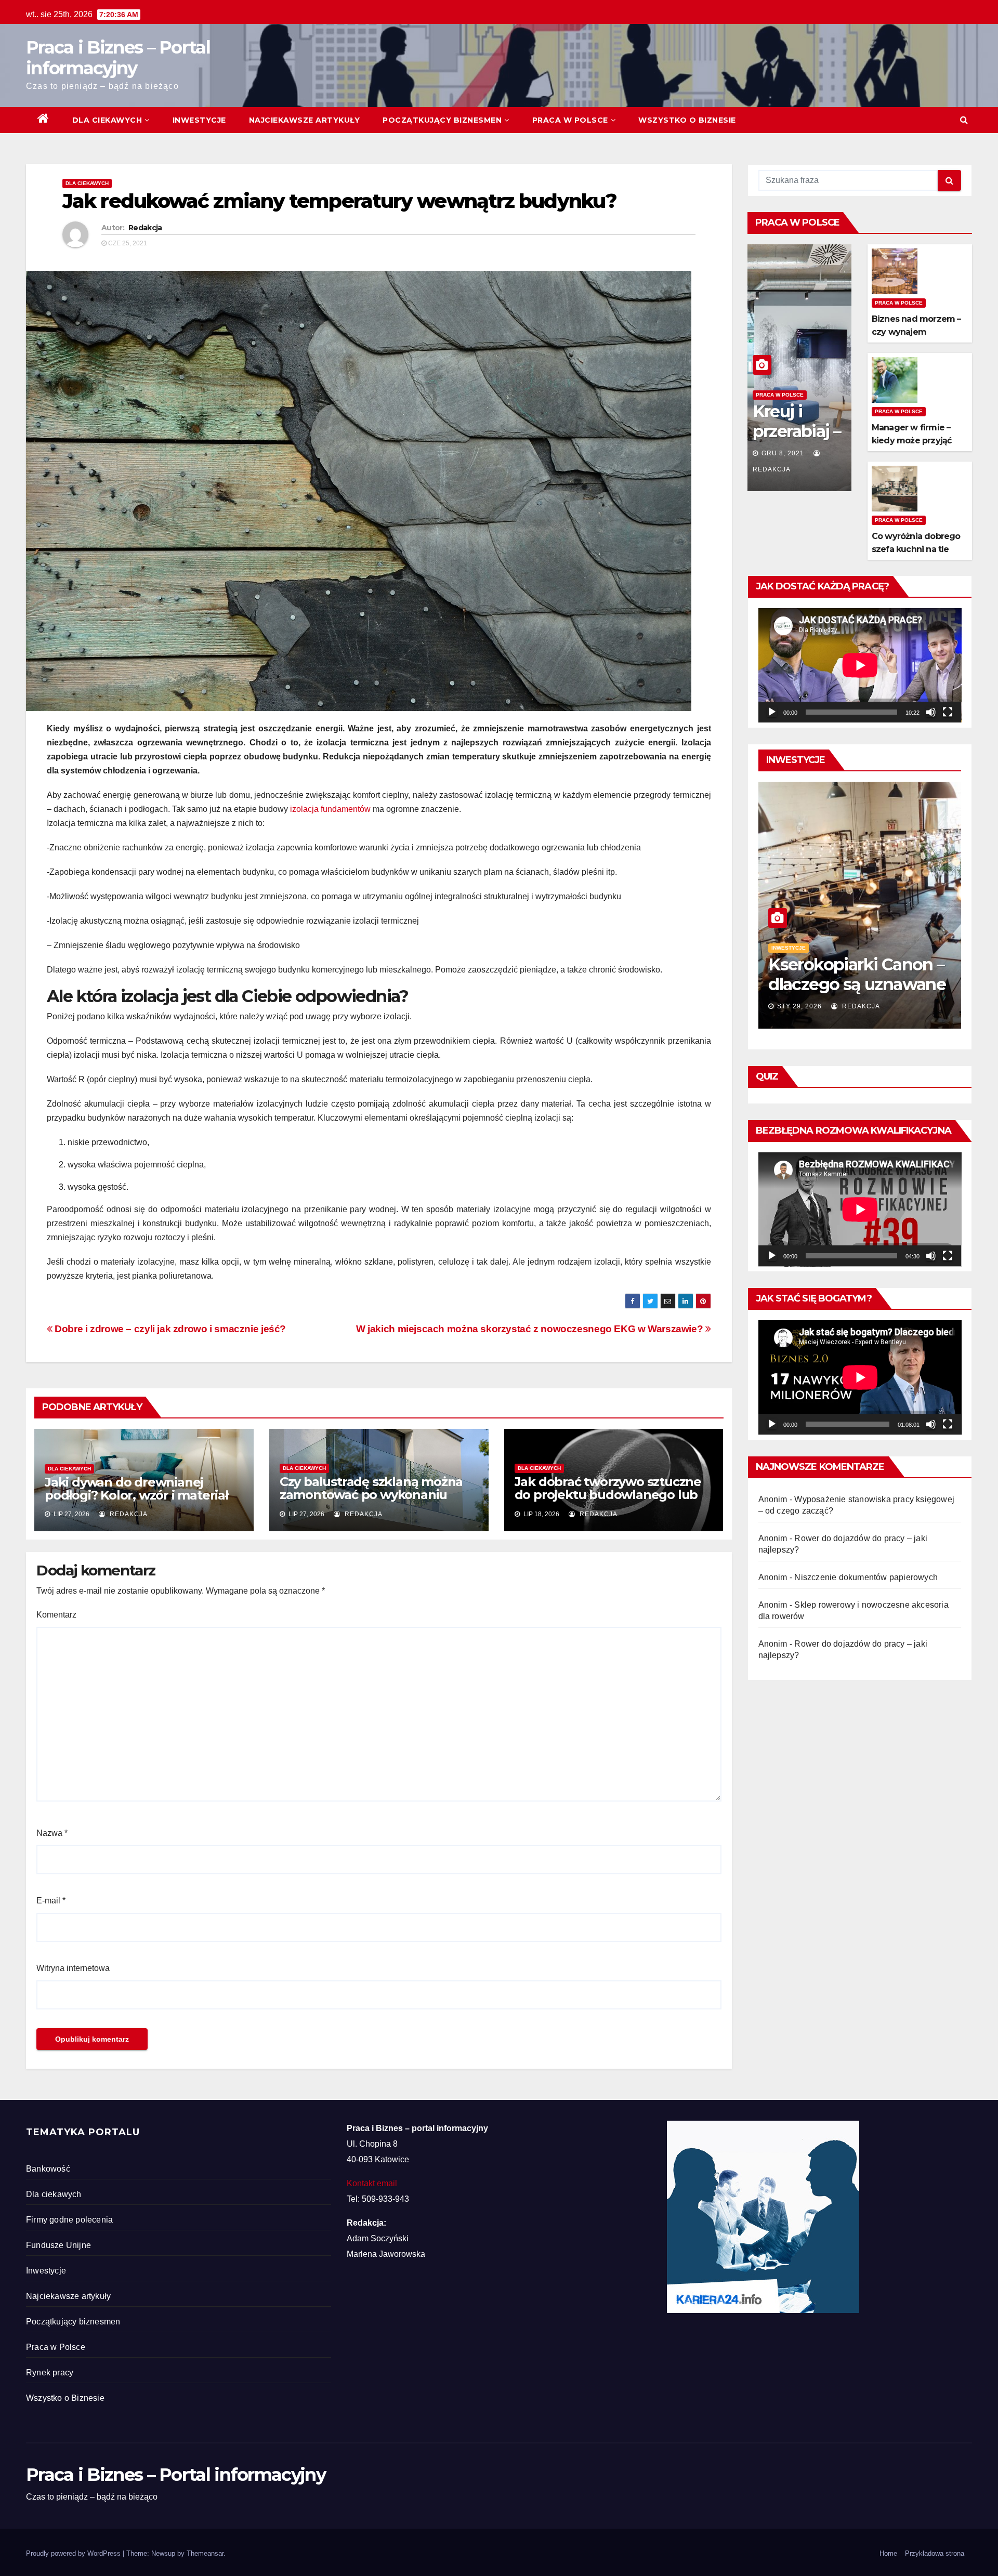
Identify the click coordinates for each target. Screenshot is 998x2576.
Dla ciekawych (107, 120)
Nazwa (52, 1833)
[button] (964, 120)
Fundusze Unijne (58, 2245)
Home (888, 2553)
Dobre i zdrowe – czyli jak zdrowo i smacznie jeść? (169, 1329)
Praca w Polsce (570, 120)
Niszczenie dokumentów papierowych (866, 1577)
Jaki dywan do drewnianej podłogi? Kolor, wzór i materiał (136, 1489)
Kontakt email (372, 2183)
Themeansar (205, 2553)
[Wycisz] (931, 712)
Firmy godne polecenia (69, 2220)
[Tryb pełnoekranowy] (948, 712)
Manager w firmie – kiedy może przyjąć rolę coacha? (912, 441)
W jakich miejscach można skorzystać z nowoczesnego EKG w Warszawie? (531, 1329)
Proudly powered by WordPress (74, 2553)
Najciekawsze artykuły (305, 120)
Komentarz (56, 1615)
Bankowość (48, 2169)
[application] (860, 665)
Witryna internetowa (73, 1968)
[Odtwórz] (772, 712)
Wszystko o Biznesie (687, 120)
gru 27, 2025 (800, 1006)
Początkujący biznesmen (442, 120)
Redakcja (145, 228)
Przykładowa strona (935, 2553)
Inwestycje (199, 120)
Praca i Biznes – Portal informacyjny (118, 58)
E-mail (51, 1901)
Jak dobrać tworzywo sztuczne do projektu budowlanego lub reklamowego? (608, 1495)
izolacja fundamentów (330, 809)
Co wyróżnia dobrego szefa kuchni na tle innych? (916, 549)
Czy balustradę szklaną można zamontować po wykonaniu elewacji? (371, 1495)
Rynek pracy (50, 2373)
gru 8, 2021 (783, 453)
